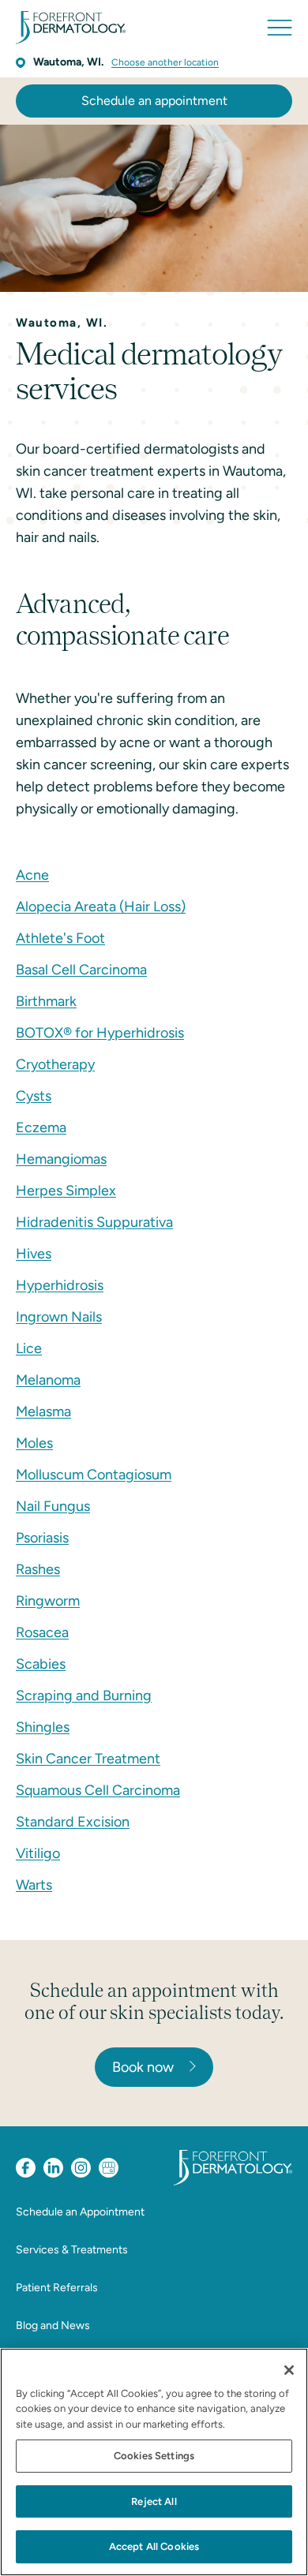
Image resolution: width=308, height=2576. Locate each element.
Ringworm (48, 1601)
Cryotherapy (55, 1064)
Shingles (43, 1727)
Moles (34, 1443)
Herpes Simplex (66, 1191)
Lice (29, 1348)
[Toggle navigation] (280, 28)
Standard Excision (73, 1822)
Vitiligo (38, 1853)
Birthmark (46, 1001)
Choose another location (165, 62)
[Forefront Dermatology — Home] (71, 28)
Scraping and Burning (84, 1696)
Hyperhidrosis (60, 1285)
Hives (34, 1254)
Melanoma (48, 1380)
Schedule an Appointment (80, 2212)
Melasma (43, 1411)
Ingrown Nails (59, 1317)
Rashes (38, 1569)
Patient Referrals (57, 2288)
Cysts (34, 1096)
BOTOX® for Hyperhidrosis (100, 1033)
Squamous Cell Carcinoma (98, 1790)
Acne (32, 875)
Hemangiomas (61, 1159)
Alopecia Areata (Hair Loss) (101, 907)
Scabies (41, 1664)
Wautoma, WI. (68, 62)
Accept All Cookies (154, 2546)
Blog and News (53, 2326)
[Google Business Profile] (109, 2168)
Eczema (41, 1127)
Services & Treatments (72, 2250)
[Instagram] (81, 2168)
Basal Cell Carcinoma (81, 970)
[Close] (289, 2370)
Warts (34, 1885)
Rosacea (42, 1632)
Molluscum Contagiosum (94, 1475)
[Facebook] (26, 2168)
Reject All (154, 2501)
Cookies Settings (154, 2456)
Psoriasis (42, 1538)
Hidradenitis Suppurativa (94, 1222)
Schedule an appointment (154, 101)
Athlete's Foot (60, 938)
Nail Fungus (53, 1506)
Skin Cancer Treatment (88, 1759)
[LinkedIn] (53, 2168)
